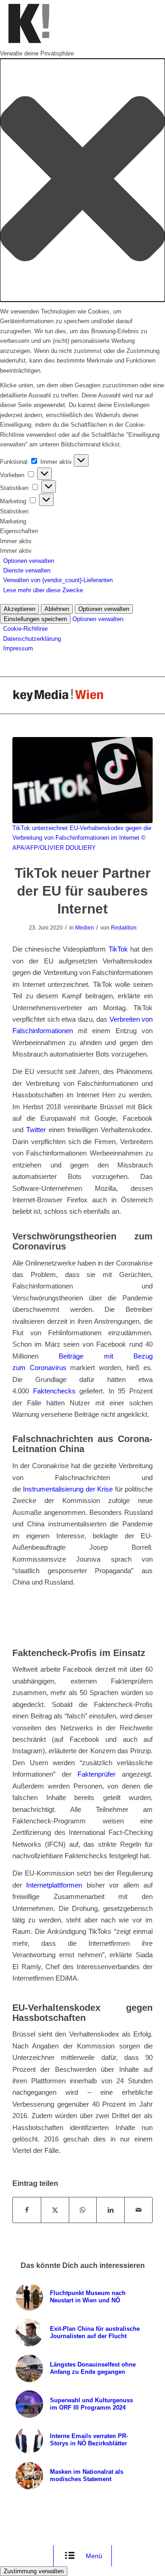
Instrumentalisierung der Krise (68, 1489)
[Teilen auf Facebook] (27, 2210)
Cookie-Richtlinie (25, 629)
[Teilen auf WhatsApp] (83, 2210)
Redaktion (124, 928)
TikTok (118, 949)
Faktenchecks (54, 1391)
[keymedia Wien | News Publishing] (69, 695)
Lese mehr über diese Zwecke (43, 590)
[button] (82, 180)
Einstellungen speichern (35, 619)
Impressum (18, 648)
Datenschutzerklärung (32, 639)
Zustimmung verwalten (34, 2571)
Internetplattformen (54, 1885)
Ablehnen (57, 609)
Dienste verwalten (27, 570)
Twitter (36, 1130)
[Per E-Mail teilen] (138, 2210)
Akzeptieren (19, 609)
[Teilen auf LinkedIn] (110, 2210)
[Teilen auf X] (55, 2210)
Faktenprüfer (96, 1774)
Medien (85, 928)
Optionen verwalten (29, 561)
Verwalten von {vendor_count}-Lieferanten (58, 580)
